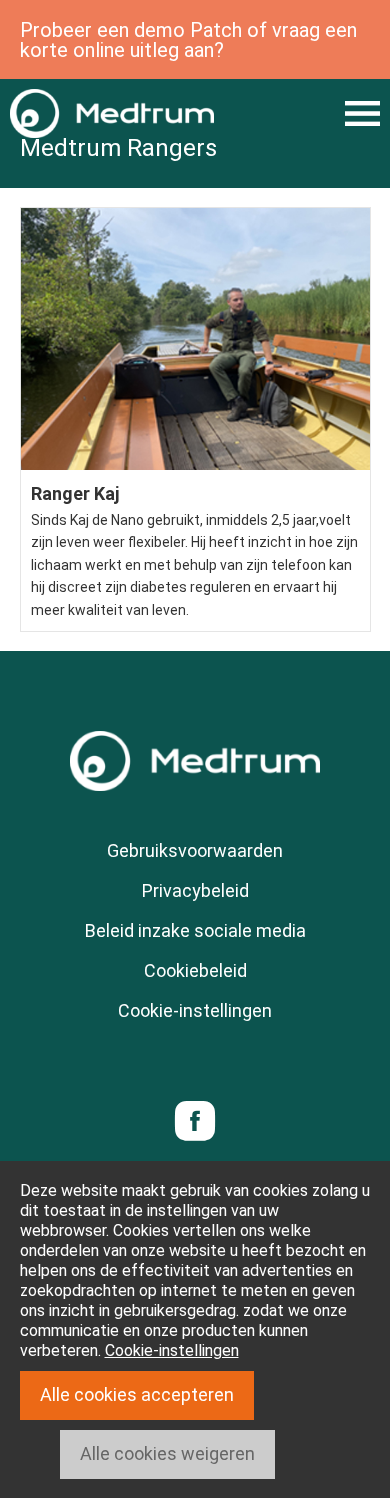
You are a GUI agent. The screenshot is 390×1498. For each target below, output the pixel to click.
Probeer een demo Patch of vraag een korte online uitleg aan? (188, 40)
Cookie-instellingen (195, 1010)
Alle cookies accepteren (137, 1394)
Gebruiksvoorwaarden (195, 850)
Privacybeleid (195, 890)
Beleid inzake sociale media (195, 930)
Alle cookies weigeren (167, 1453)
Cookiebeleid (195, 970)
